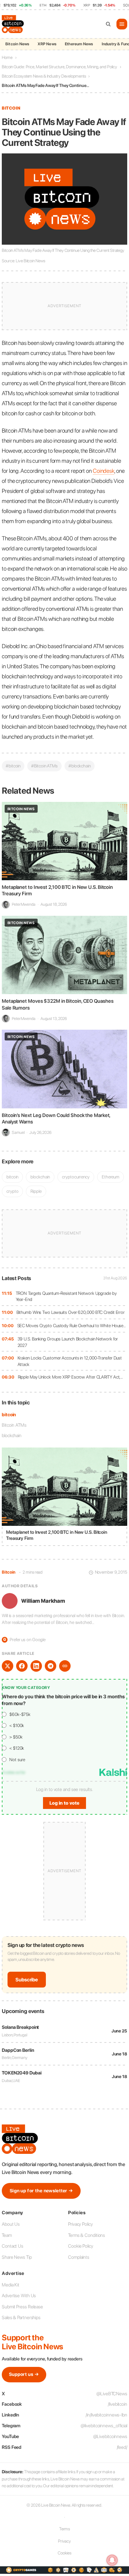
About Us (11, 2224)
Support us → (24, 2374)
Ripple (36, 1191)
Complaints (79, 2257)
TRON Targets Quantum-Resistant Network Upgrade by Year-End (66, 1296)
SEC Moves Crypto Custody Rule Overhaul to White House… (72, 1326)
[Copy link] (65, 1666)
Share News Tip (17, 2257)
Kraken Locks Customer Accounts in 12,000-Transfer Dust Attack (70, 1361)
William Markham (43, 1601)
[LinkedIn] (36, 1666)
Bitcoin (11, 108)
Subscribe (27, 1980)
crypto (12, 1191)
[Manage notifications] (112, 2560)
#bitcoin (13, 766)
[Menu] (122, 24)
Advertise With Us (19, 2296)
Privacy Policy (80, 2224)
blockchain (12, 1435)
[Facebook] (22, 1666)
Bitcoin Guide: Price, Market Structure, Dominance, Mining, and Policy (59, 67)
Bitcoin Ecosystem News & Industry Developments (44, 76)
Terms (65, 2529)
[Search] (108, 24)
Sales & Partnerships (21, 2318)
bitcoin (9, 1415)
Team (7, 2235)
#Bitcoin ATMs (44, 766)
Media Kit (11, 2285)
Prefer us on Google (24, 1640)
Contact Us (13, 2246)
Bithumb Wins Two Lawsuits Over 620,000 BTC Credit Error (71, 1312)
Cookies (64, 2553)
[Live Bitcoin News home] (14, 24)
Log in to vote (64, 1803)
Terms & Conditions (87, 2235)
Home (7, 57)
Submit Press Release (22, 2307)
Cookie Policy (81, 2246)
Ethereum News (79, 44)
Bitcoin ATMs (14, 1425)
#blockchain (80, 766)
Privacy (64, 2541)
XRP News (47, 44)
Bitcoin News (17, 44)
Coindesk (104, 471)
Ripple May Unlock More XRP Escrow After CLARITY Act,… (71, 1377)
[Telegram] (51, 1666)
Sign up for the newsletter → (41, 2191)
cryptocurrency (76, 1177)
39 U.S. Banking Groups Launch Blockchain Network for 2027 (68, 1342)
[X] (8, 1666)
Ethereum (111, 1177)
